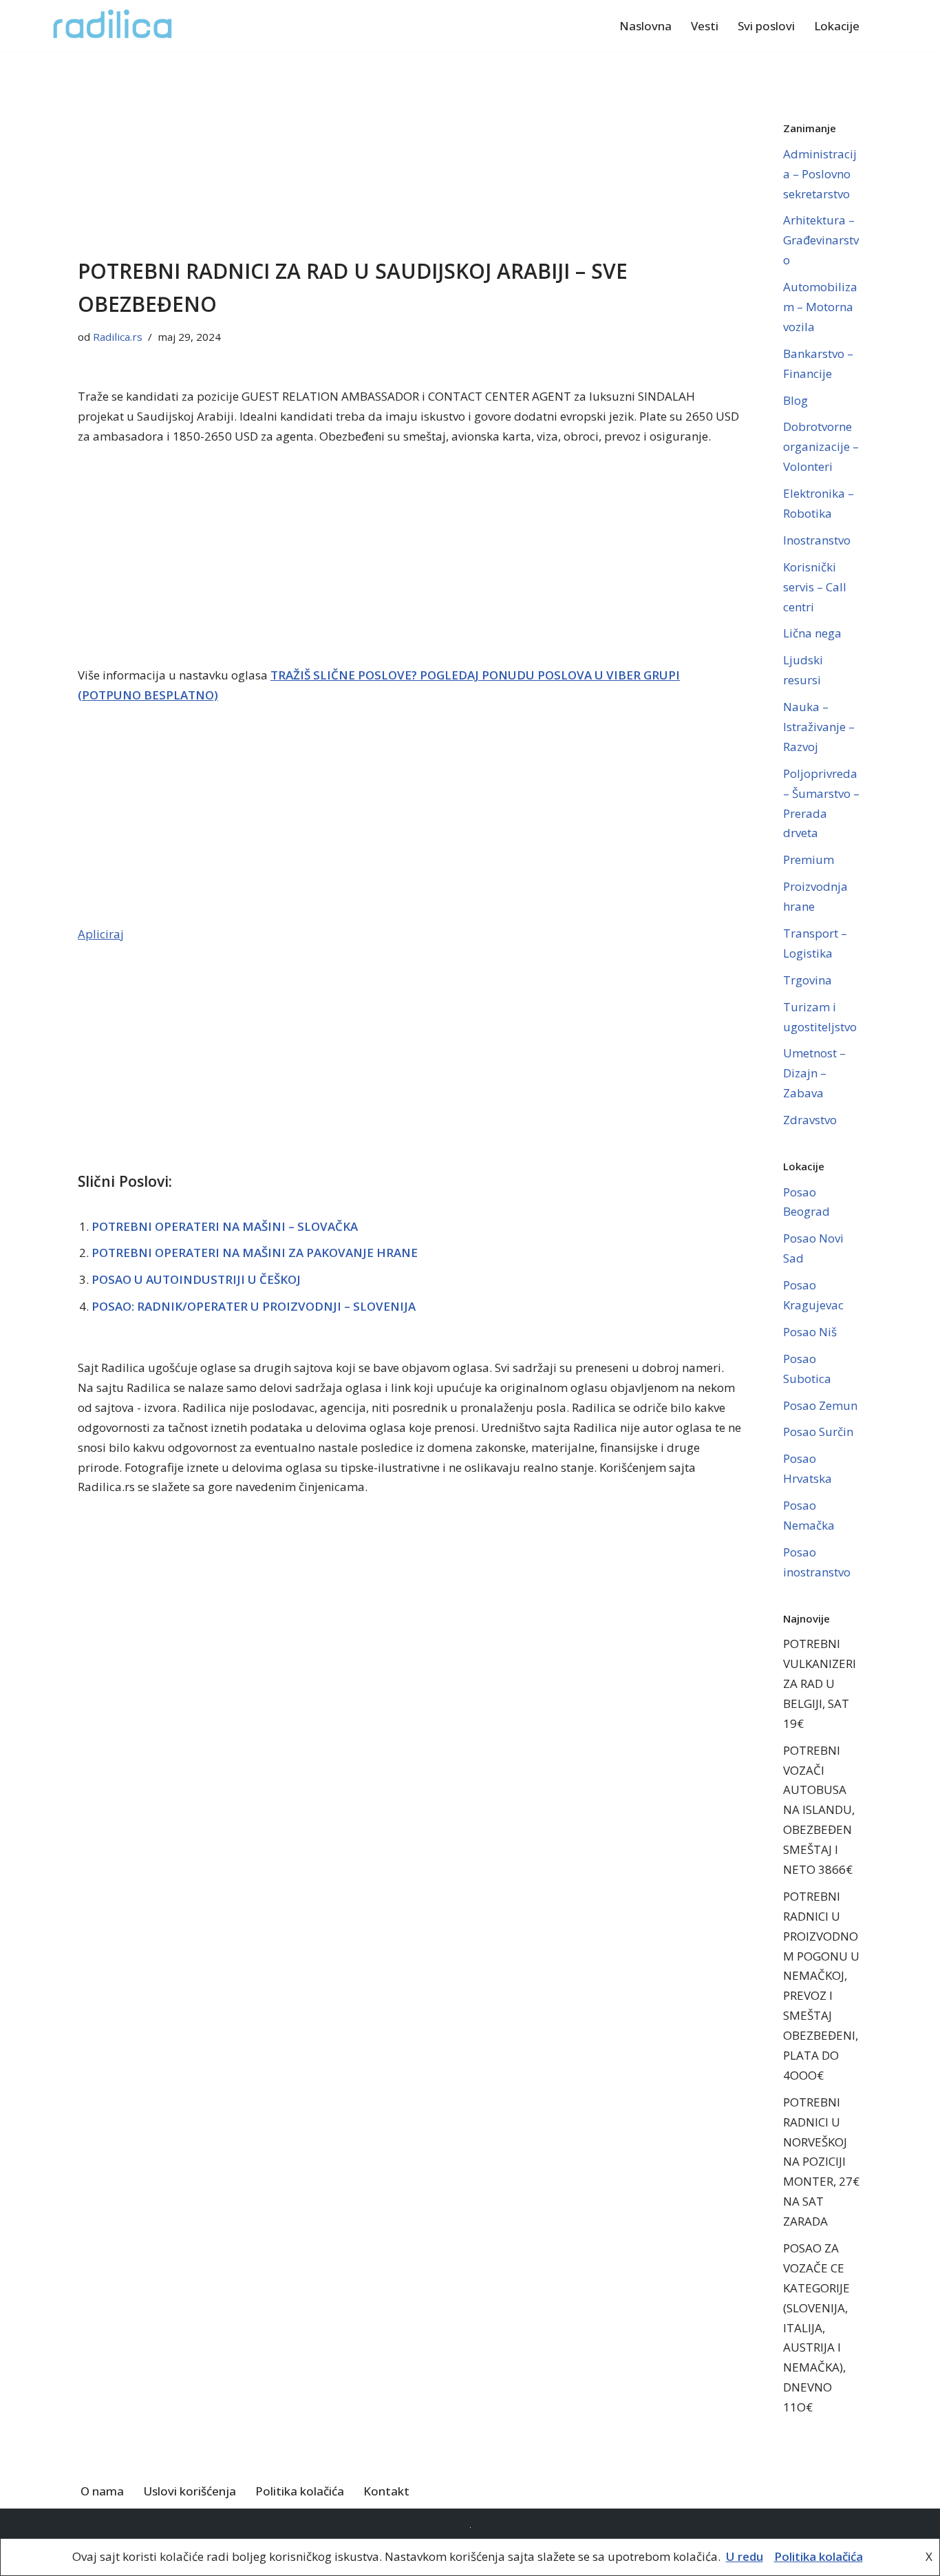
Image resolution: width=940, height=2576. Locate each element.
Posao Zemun (820, 1405)
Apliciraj (101, 934)
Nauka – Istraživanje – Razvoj (819, 727)
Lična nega (812, 633)
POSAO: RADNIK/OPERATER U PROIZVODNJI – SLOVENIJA (254, 1306)
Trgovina (808, 980)
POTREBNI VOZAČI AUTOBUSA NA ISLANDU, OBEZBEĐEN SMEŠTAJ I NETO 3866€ (819, 1810)
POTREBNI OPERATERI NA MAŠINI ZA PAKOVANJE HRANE (255, 1253)
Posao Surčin (818, 1432)
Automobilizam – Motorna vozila (820, 307)
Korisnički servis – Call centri (815, 587)
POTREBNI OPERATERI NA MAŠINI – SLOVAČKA (225, 1226)
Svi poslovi (766, 26)
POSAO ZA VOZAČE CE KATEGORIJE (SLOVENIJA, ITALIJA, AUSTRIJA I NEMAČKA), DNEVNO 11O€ (816, 2327)
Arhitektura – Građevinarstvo (821, 240)
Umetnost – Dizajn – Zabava (814, 1073)
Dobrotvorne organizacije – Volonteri (821, 446)
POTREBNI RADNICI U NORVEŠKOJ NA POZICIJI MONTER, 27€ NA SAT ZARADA (821, 2162)
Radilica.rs (118, 337)
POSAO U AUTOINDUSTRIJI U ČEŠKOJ (196, 1279)
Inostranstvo (817, 540)
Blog (795, 400)
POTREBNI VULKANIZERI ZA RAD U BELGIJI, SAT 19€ (820, 1683)
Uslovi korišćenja (190, 2491)
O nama (102, 2491)
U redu (745, 2556)
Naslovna (645, 26)
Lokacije (837, 26)
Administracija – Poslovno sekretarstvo (820, 174)
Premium (809, 859)
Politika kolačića (300, 2491)
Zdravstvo (810, 1120)
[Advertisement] (410, 153)
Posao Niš (810, 1332)
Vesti (705, 26)
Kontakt (386, 2491)
